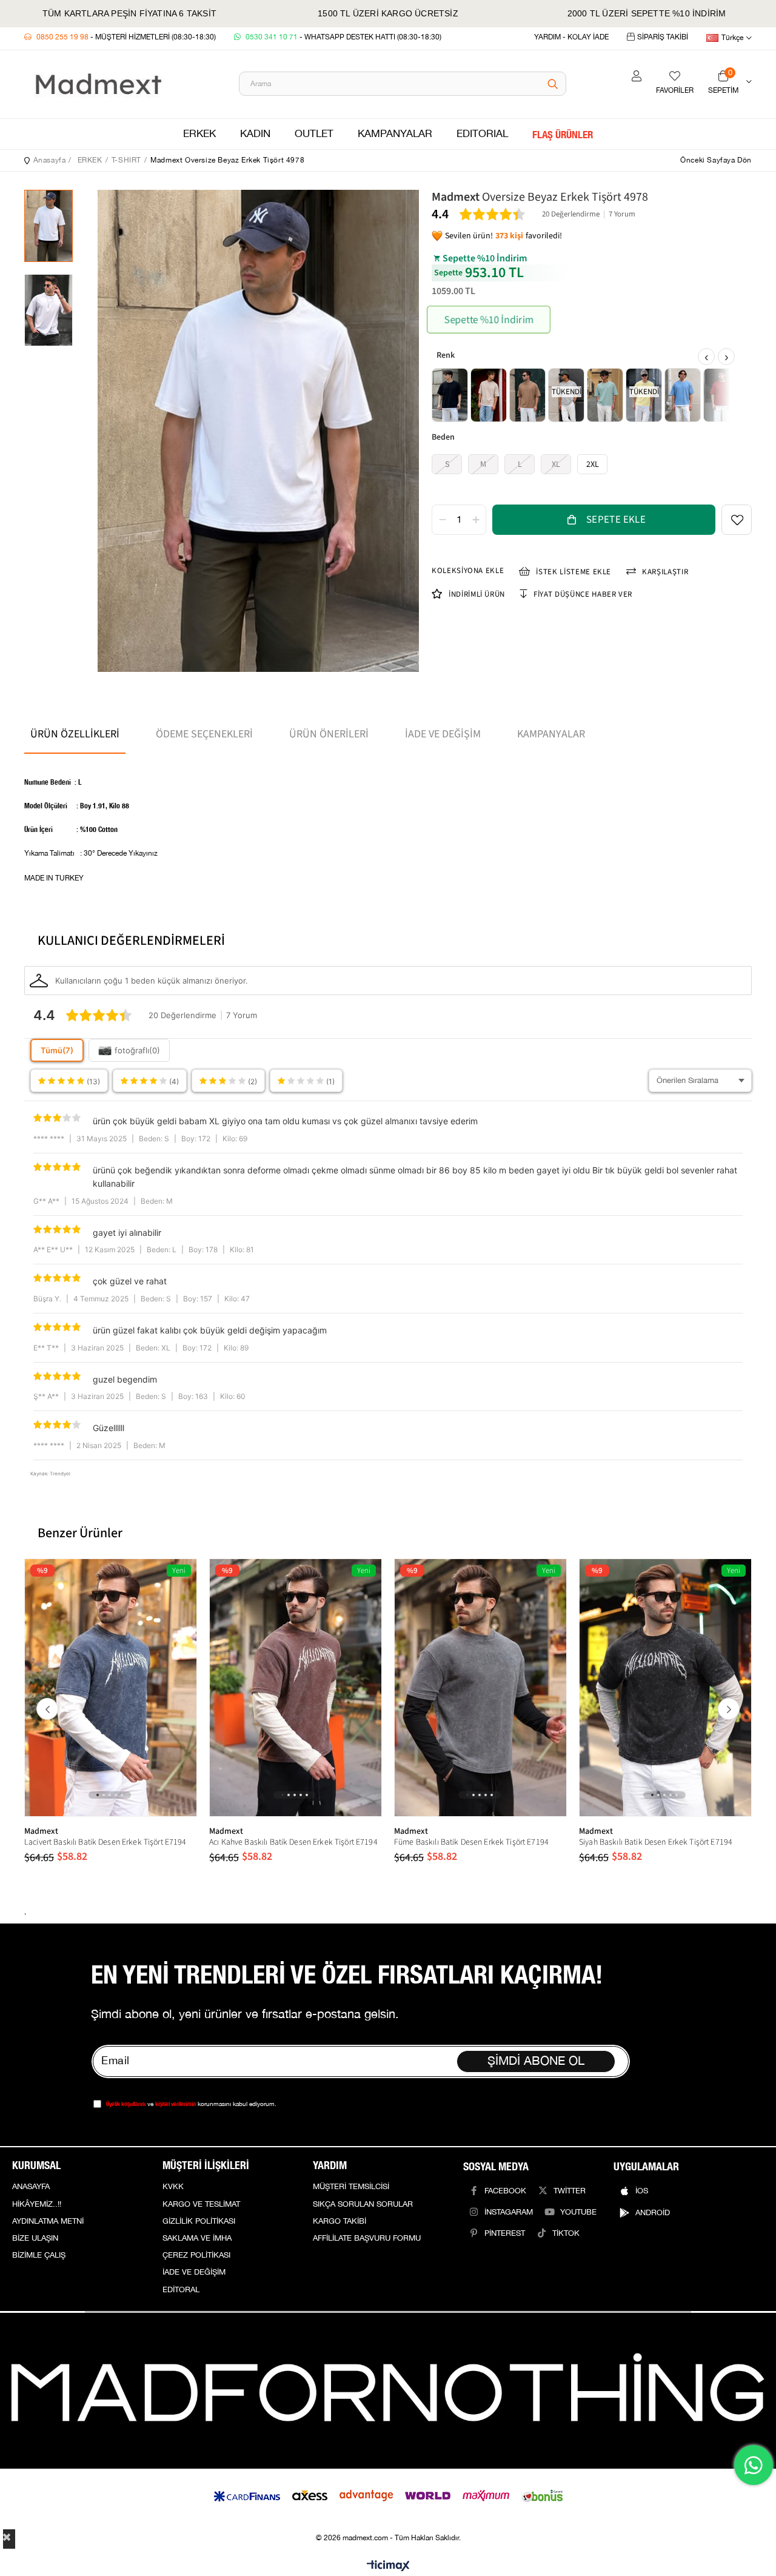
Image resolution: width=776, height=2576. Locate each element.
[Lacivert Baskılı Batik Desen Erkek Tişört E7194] (111, 1688)
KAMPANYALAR (395, 134)
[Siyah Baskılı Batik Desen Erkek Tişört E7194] (665, 1688)
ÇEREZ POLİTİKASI (196, 2255)
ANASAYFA (31, 2187)
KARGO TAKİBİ (339, 2221)
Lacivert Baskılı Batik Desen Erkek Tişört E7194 (105, 1842)
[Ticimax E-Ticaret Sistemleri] (388, 2567)
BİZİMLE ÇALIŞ (39, 2255)
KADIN (255, 134)
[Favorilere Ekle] (737, 520)
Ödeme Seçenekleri (204, 734)
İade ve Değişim (443, 734)
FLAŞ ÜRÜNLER (563, 134)
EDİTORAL (181, 2290)
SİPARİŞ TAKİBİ (663, 37)
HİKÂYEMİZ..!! (37, 2204)
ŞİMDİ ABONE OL (536, 2061)
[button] (98, 1795)
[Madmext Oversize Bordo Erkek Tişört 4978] (721, 395)
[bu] (388, 2391)
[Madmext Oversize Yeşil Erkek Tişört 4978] (605, 395)
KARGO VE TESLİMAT (201, 2204)
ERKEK (199, 134)
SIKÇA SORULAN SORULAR (363, 2204)
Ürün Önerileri (329, 734)
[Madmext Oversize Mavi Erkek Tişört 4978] (683, 395)
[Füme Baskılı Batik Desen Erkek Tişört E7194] (480, 1688)
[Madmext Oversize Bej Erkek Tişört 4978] (489, 395)
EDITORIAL (482, 134)
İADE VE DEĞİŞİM (194, 2272)
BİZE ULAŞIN (35, 2238)
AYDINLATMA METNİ (48, 2221)
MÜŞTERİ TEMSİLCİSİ (351, 2187)
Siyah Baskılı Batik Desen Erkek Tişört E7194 (656, 1842)
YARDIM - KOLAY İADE (571, 37)
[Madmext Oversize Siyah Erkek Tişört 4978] (450, 395)
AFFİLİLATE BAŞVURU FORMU (367, 2238)
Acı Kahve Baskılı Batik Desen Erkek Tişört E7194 (293, 1842)
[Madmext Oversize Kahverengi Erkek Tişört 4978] (527, 395)
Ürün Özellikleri (75, 734)
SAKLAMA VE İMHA (197, 2238)
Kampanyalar (551, 734)
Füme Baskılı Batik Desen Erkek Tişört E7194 (471, 1842)
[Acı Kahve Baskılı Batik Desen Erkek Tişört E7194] (296, 1688)
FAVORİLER (675, 91)
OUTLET (314, 134)
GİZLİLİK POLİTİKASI (199, 2221)
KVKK (173, 2187)
